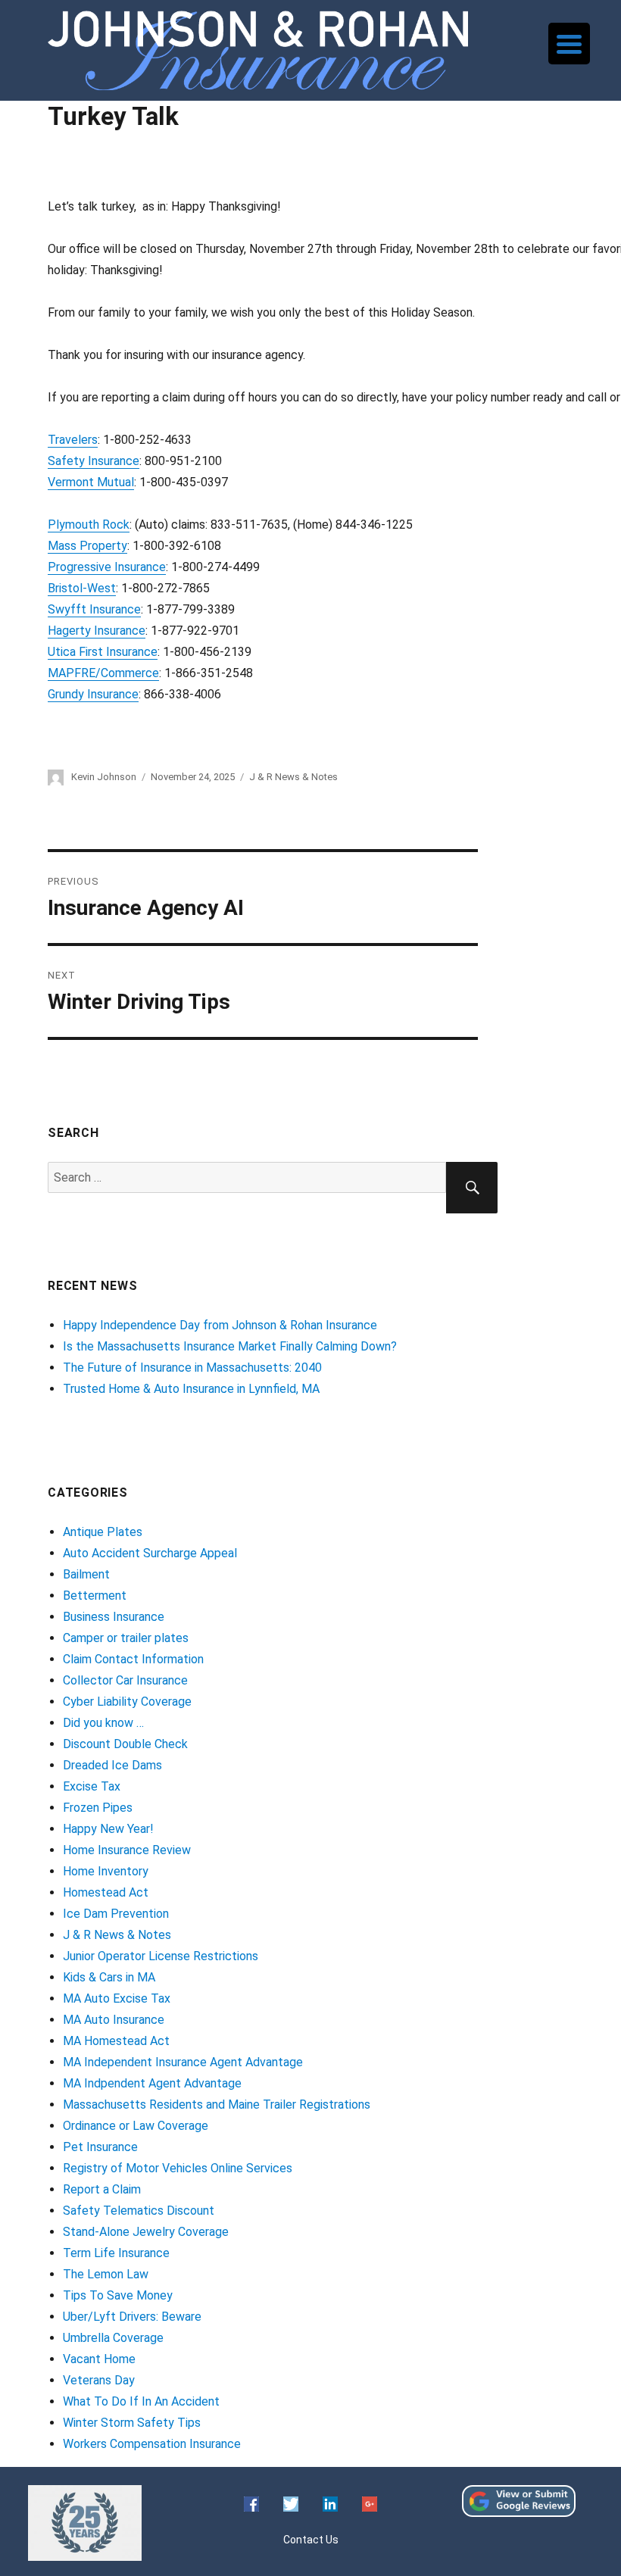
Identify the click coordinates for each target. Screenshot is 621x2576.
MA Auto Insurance (114, 2020)
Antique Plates (103, 1532)
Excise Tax (92, 1786)
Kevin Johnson (104, 777)
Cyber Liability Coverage (127, 1702)
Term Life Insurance (116, 2253)
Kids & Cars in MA (109, 1977)
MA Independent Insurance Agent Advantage (183, 2062)
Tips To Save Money (118, 2295)
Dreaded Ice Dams (112, 1765)
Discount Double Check (125, 1744)
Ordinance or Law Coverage (136, 2126)
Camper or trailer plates (126, 1638)
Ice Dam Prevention (116, 1914)
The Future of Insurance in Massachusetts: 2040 (192, 1368)
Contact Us (311, 2540)
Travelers (73, 440)
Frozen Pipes (98, 1808)
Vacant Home (99, 2359)
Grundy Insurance (93, 694)
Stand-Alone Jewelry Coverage (146, 2232)
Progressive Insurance (107, 567)
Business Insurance (114, 1617)
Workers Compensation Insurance (152, 2444)
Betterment (95, 1596)
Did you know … (103, 1723)
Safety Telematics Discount (139, 2211)
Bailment (86, 1574)
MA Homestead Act (116, 2041)
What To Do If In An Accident (141, 2401)
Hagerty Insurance (97, 631)
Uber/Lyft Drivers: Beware (132, 2317)
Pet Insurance (100, 2147)
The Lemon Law (106, 2274)
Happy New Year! (108, 1829)
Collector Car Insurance (125, 1680)
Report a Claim (102, 2189)
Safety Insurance (94, 461)
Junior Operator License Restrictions (161, 1956)
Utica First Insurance (103, 652)
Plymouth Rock (89, 525)
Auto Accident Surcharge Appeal (150, 1553)
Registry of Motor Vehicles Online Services (178, 2168)
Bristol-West (82, 588)
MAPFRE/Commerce (103, 673)
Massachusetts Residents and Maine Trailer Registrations (217, 2105)
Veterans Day (99, 2380)
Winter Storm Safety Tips (132, 2423)
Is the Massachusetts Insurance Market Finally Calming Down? (230, 1346)
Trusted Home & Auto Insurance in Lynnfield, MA (191, 1389)
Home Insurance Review (127, 1850)
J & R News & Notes (293, 777)
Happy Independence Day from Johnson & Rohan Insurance (220, 1325)
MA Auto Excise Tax (117, 1998)
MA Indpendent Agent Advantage (152, 2083)
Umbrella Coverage (113, 2338)
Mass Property (87, 546)
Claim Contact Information (133, 1659)
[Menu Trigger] (569, 44)
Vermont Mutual (91, 482)
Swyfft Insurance (94, 609)
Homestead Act (106, 1892)
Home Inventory (106, 1871)
